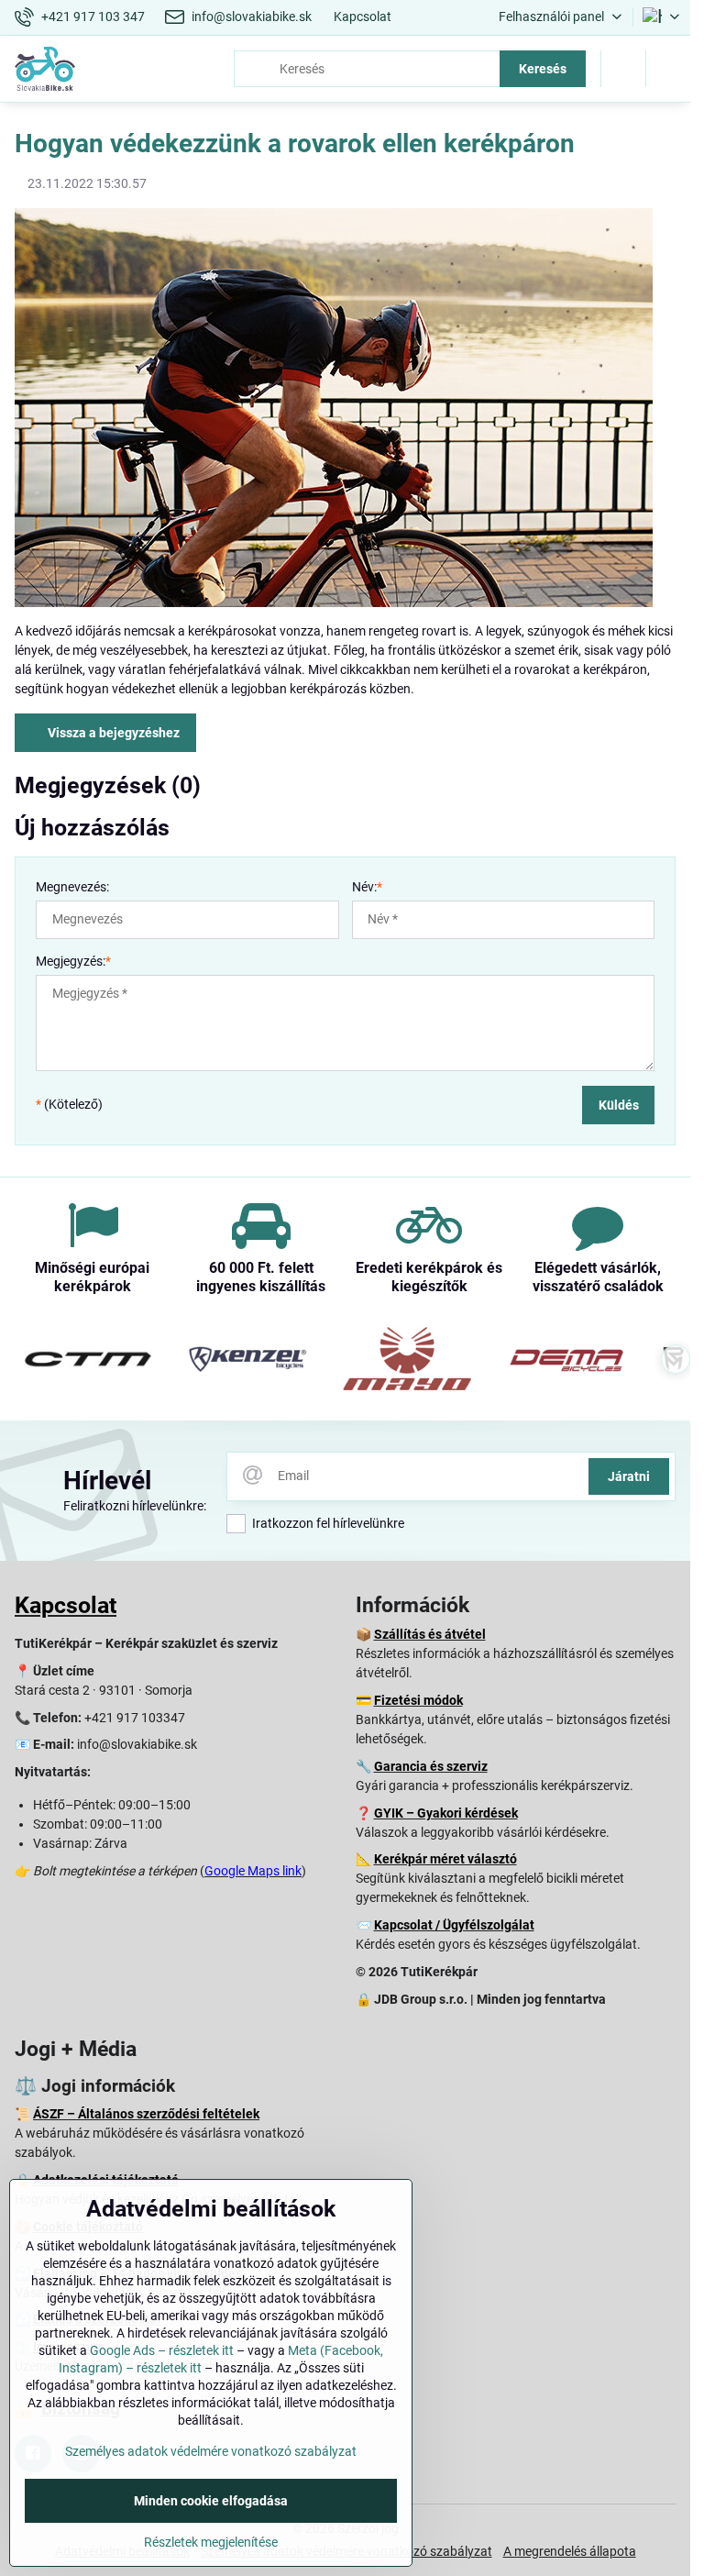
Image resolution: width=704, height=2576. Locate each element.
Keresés (543, 69)
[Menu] (668, 69)
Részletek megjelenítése (211, 2542)
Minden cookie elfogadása (211, 2501)
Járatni (629, 1476)
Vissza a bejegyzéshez (112, 733)
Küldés (619, 1105)
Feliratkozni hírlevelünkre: (135, 1506)
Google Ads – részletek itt (162, 2350)
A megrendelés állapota (570, 2551)
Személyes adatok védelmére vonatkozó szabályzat (211, 2451)
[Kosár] (623, 69)
